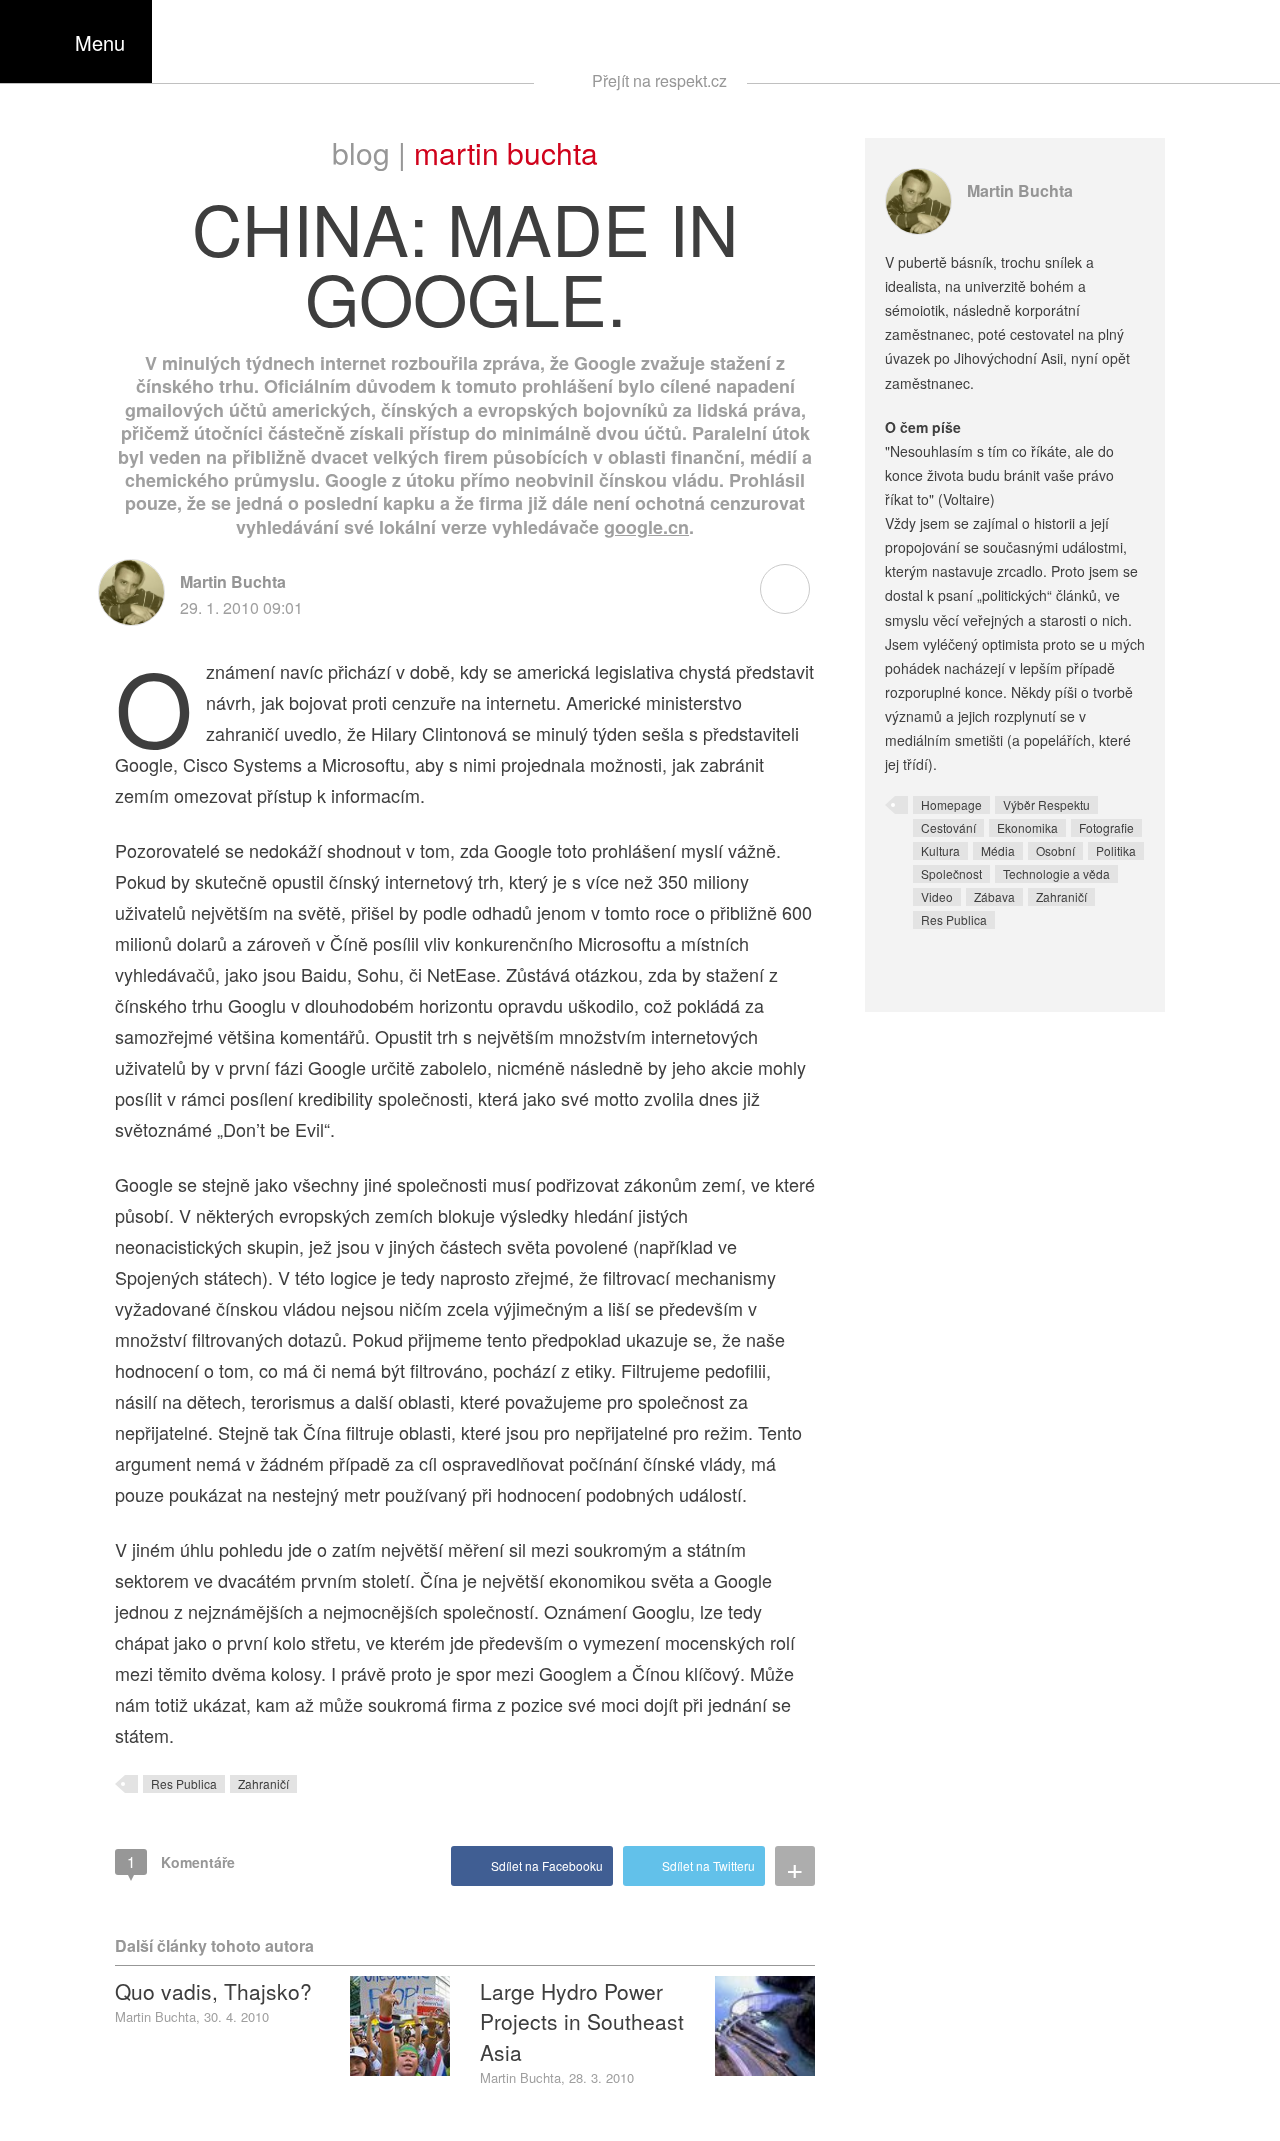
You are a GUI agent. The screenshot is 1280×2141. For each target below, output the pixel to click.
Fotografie (1106, 827)
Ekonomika (1027, 827)
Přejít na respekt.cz (659, 80)
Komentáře (181, 1861)
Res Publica (184, 1783)
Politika (1116, 850)
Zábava (994, 896)
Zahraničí (263, 1783)
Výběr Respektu (1046, 804)
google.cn (646, 527)
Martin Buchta (506, 152)
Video (937, 896)
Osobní (1055, 850)
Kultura (940, 850)
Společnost (951, 873)
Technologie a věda (1056, 873)
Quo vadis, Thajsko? (213, 1991)
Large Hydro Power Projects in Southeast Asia (582, 2021)
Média (998, 850)
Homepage (951, 804)
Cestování (948, 827)
